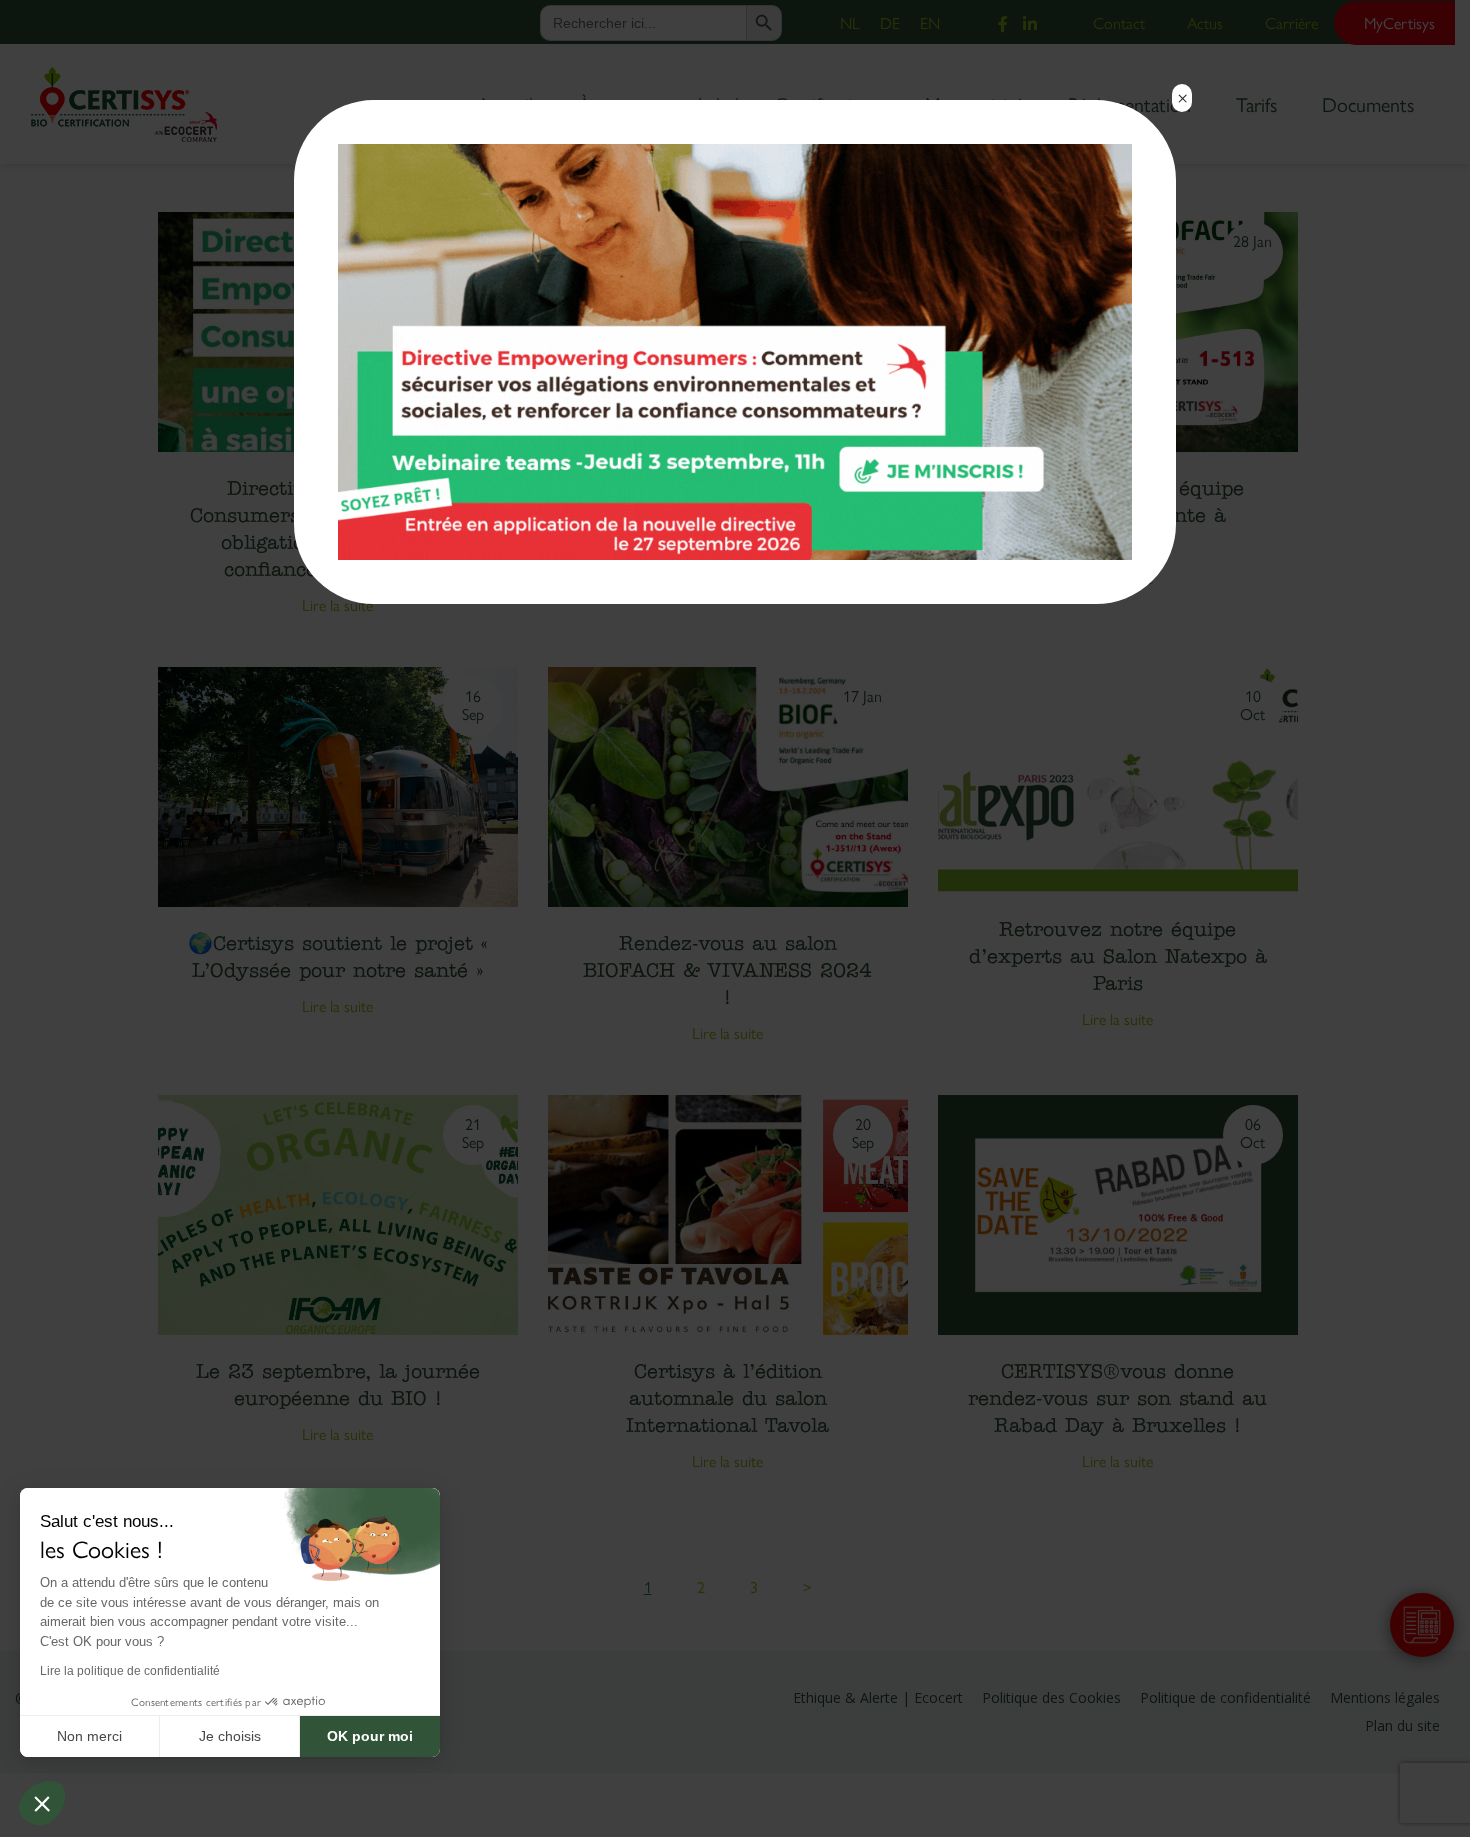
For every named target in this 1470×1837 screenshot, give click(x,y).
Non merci (89, 1736)
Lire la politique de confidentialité (130, 1671)
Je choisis (230, 1736)
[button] (42, 1803)
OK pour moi (370, 1736)
